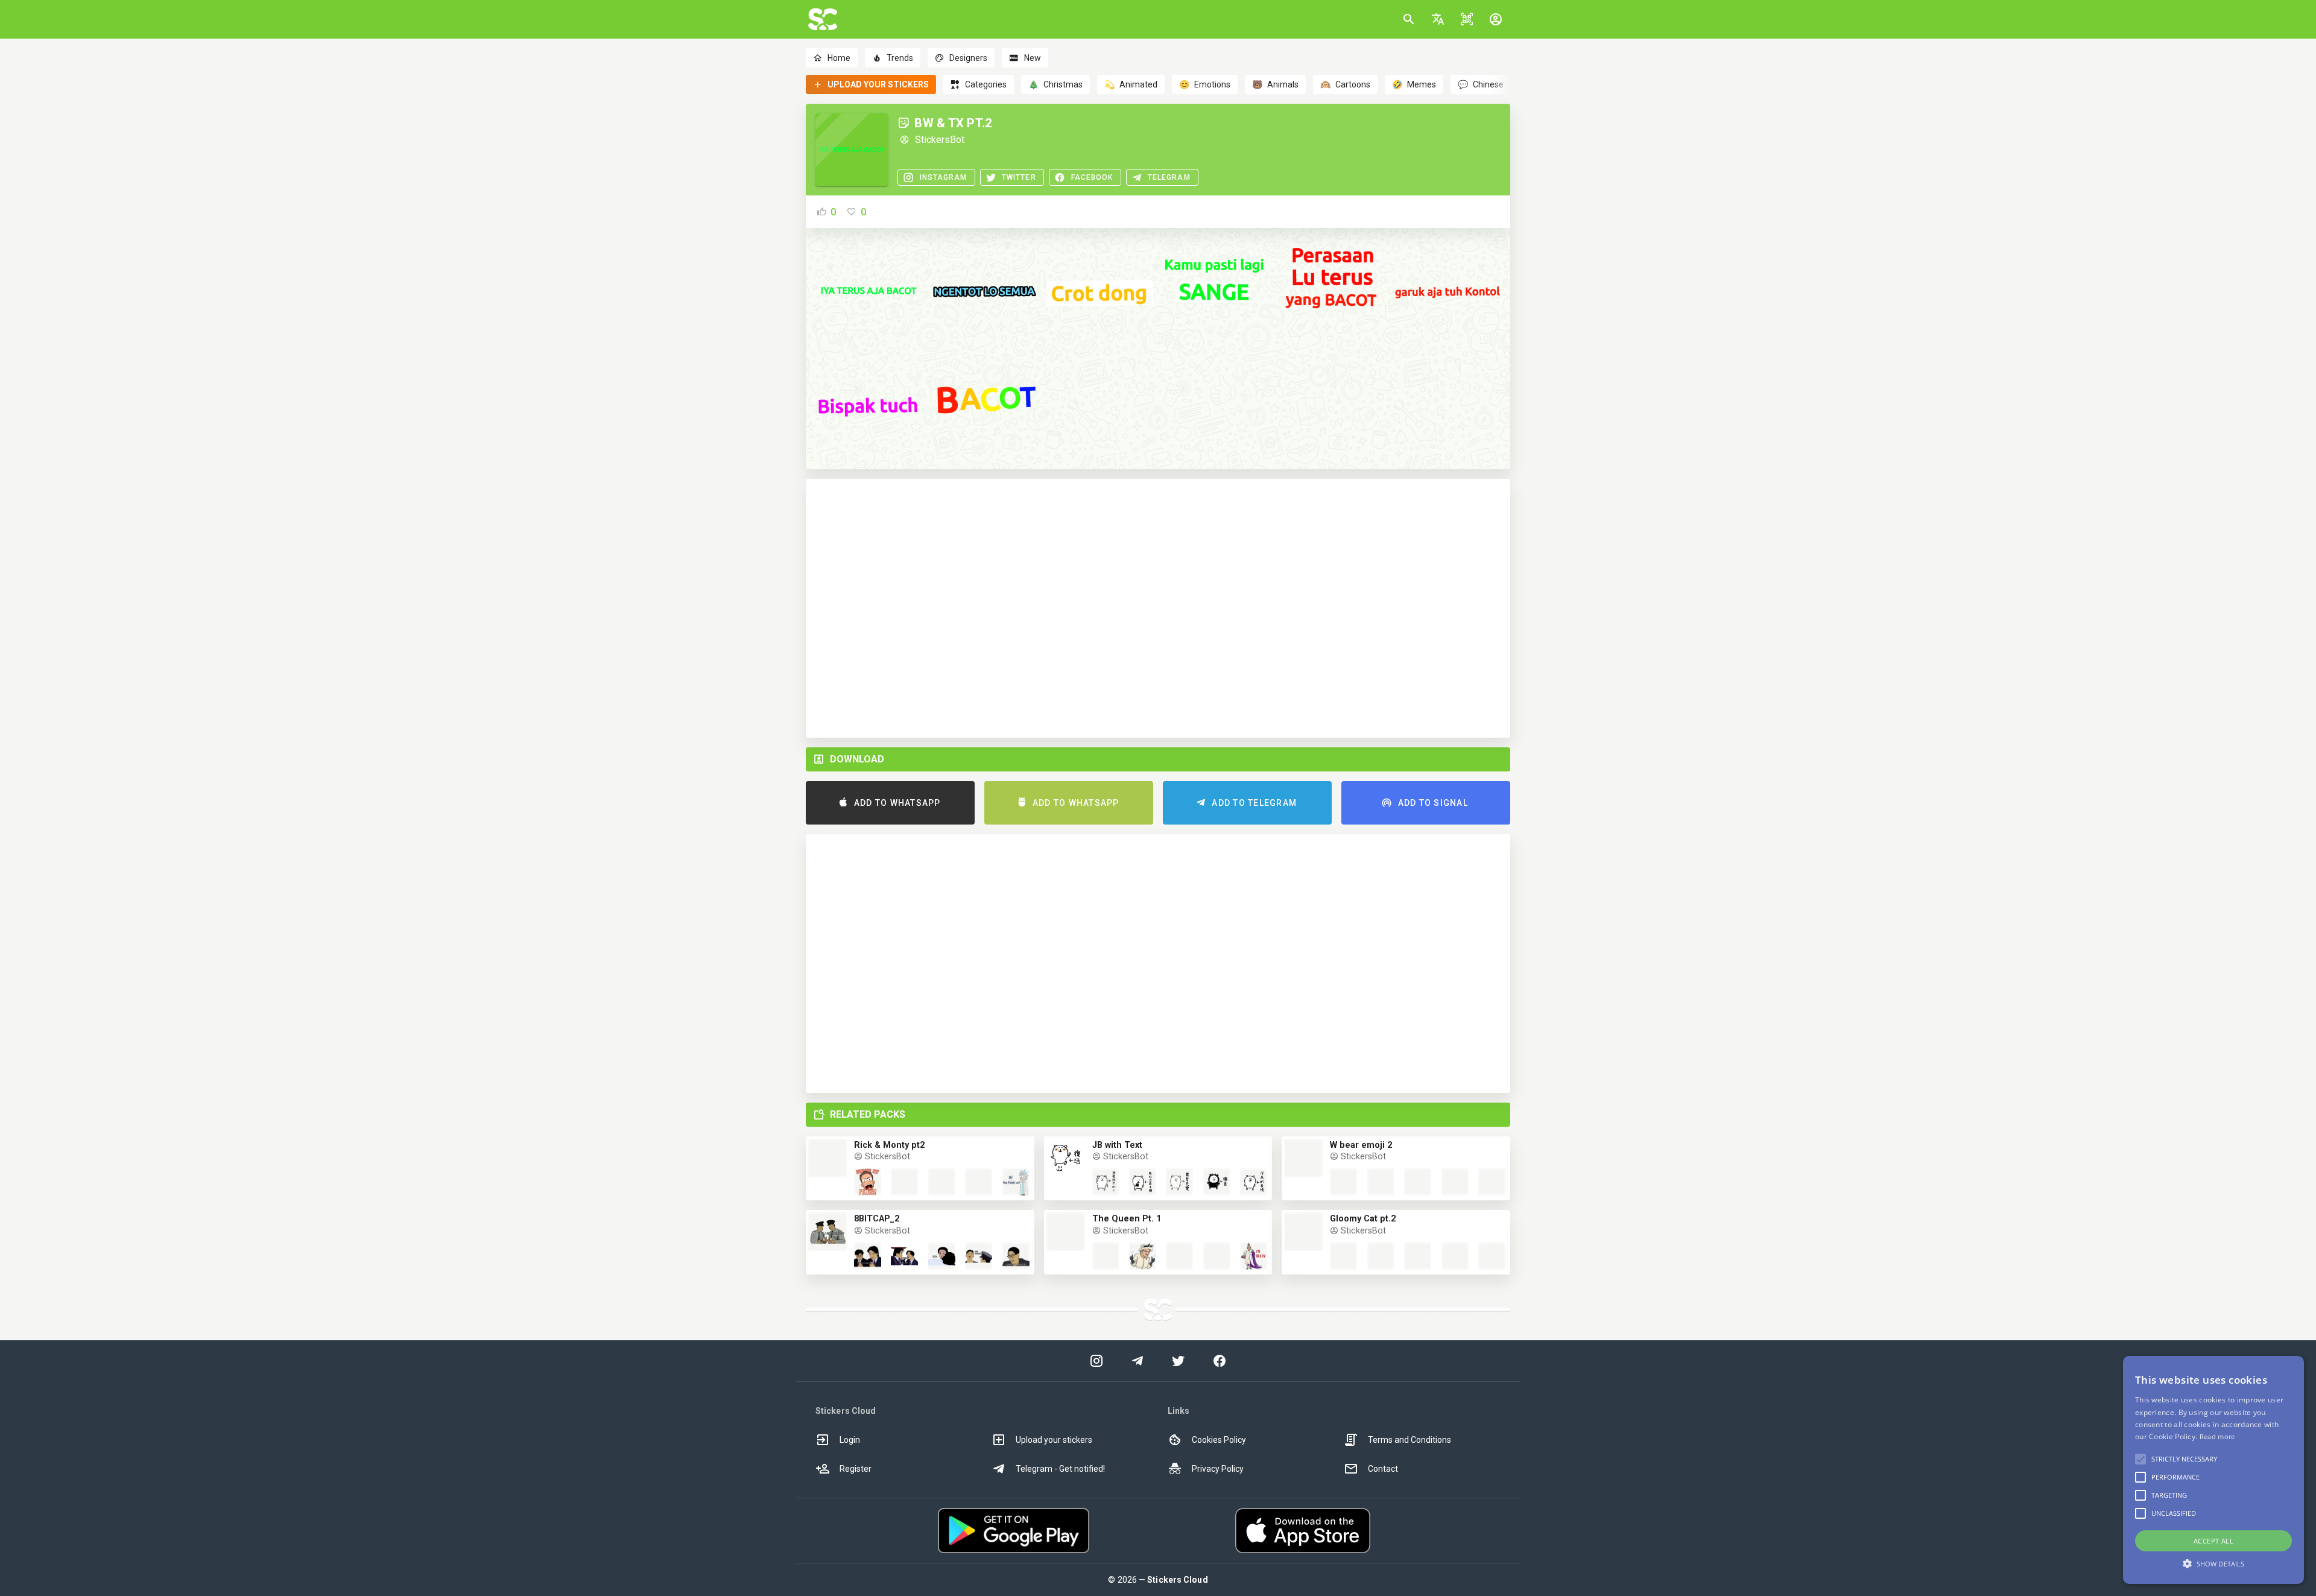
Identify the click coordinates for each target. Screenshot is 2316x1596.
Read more (2217, 1436)
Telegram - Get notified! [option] (1060, 1469)
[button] (1438, 19)
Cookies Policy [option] (1219, 1440)
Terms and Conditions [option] (1410, 1440)
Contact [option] (1383, 1469)
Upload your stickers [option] (1054, 1440)
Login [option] (850, 1440)
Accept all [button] (2213, 1541)
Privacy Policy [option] (1218, 1469)
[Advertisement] (1158, 608)
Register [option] (856, 1469)
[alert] (2213, 1470)
